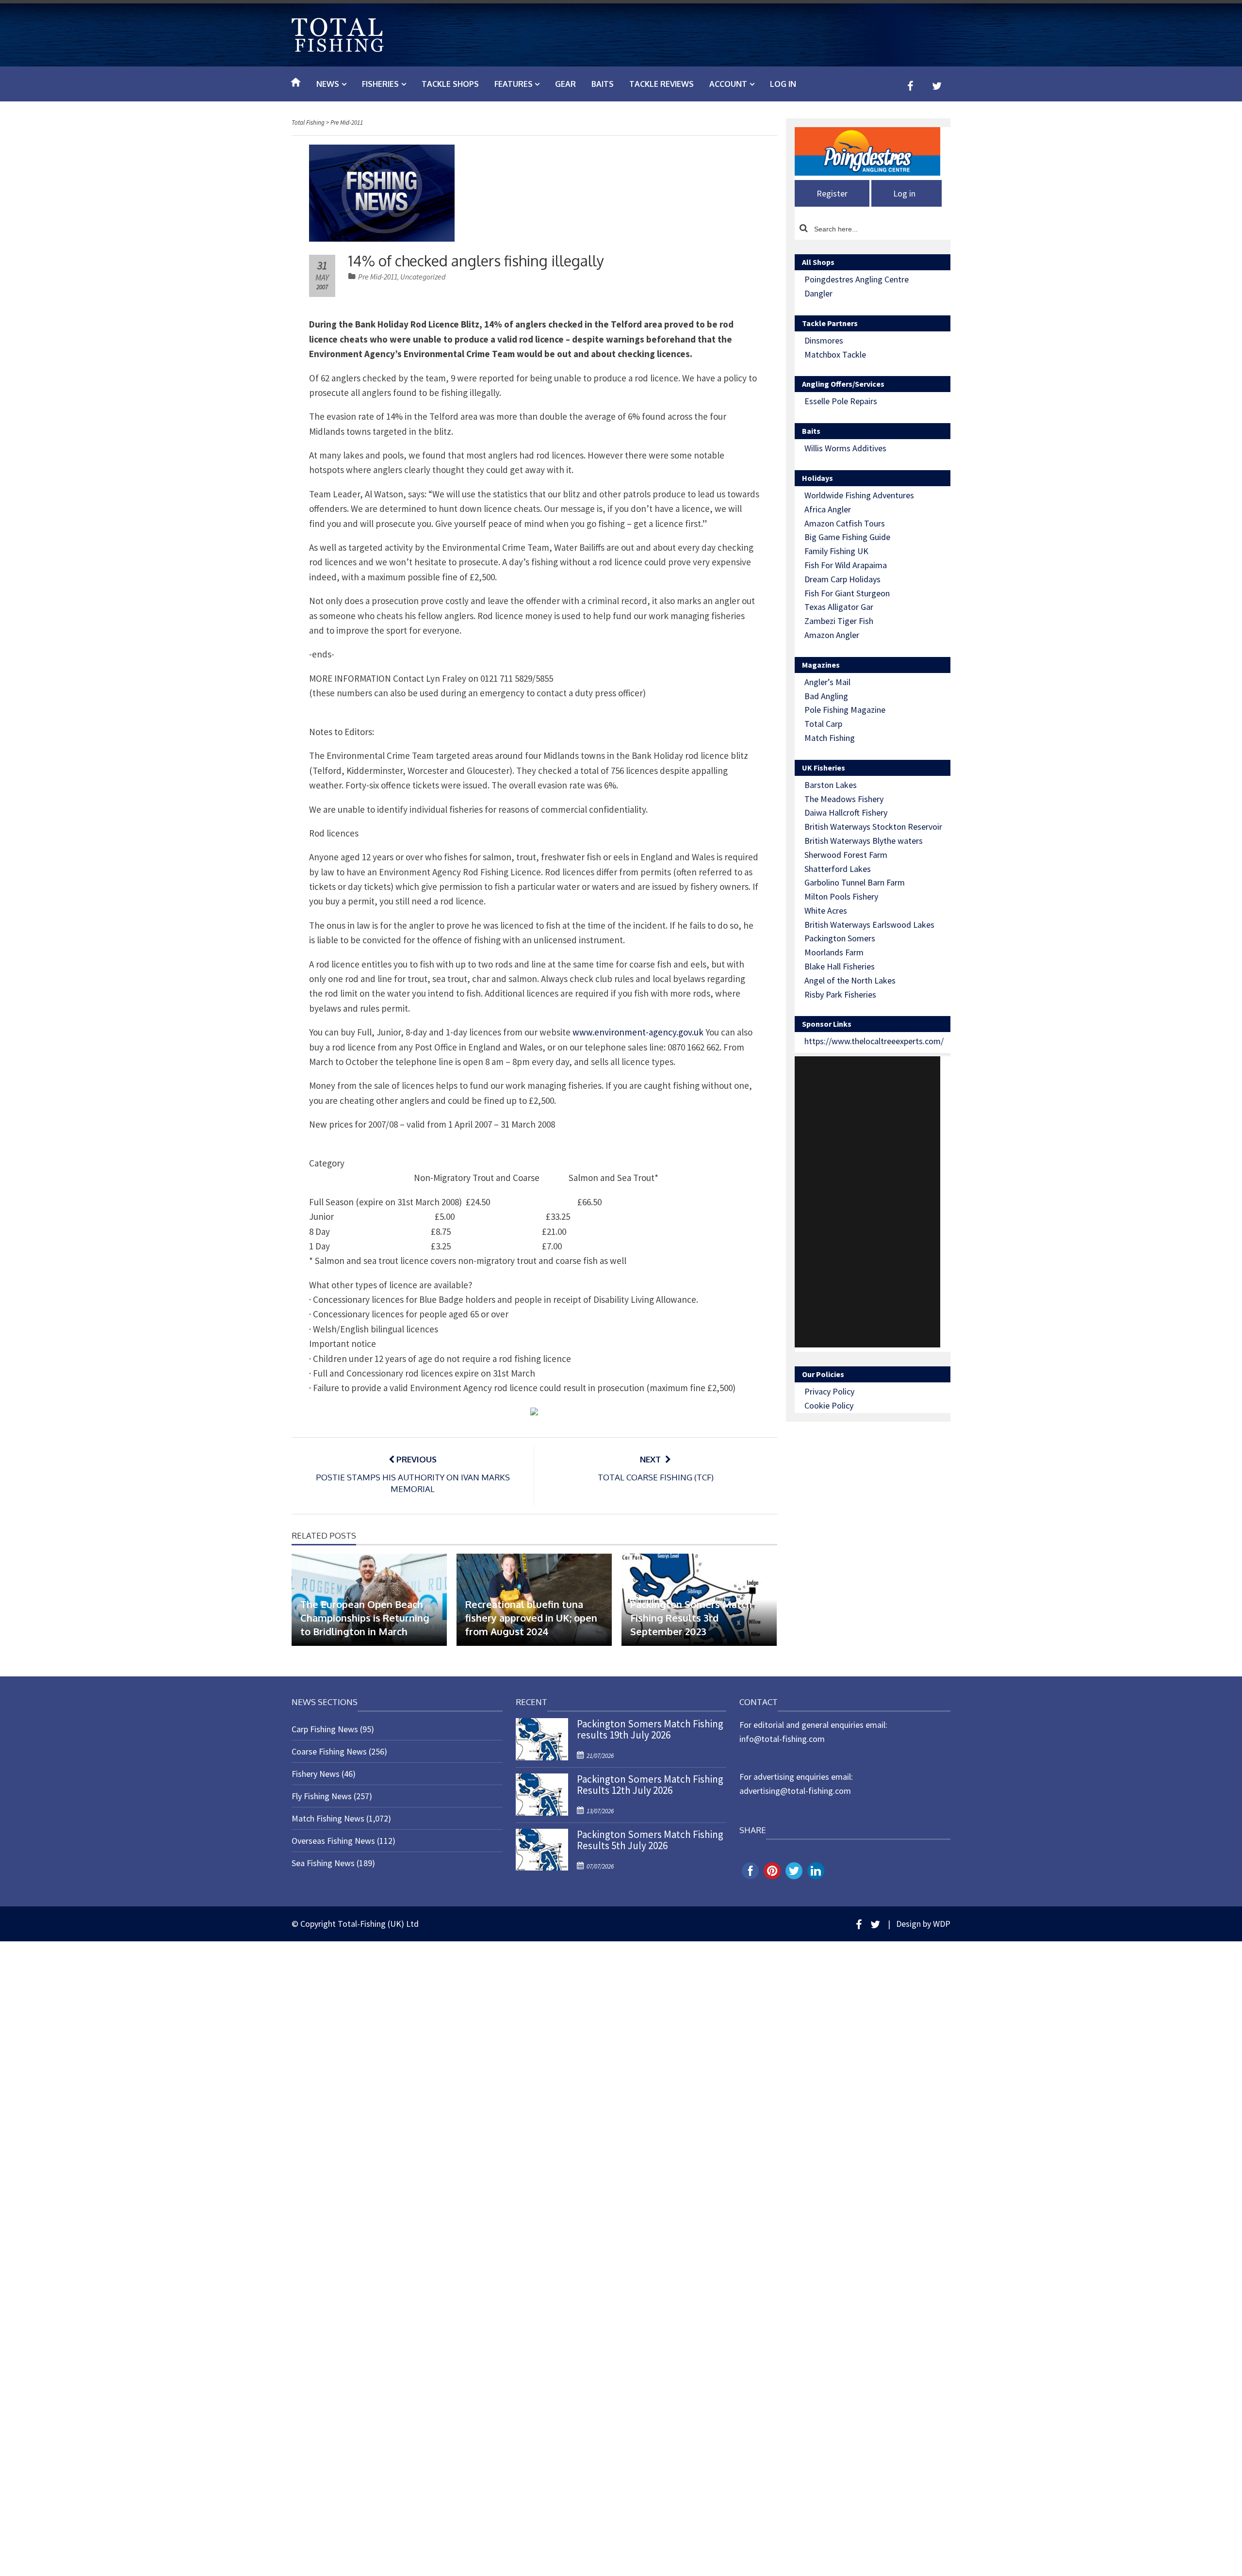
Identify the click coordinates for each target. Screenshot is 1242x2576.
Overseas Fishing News (333, 1841)
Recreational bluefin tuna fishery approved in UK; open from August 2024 (531, 1618)
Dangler (818, 293)
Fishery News (316, 1774)
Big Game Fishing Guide (847, 537)
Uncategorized (423, 277)
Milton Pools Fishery (841, 896)
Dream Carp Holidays (842, 579)
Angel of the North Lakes (850, 980)
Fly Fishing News (322, 1796)
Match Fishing (830, 738)
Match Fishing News (328, 1818)
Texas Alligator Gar (839, 607)
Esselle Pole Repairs (841, 401)
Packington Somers (840, 938)
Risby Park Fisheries (840, 994)
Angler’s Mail (827, 682)
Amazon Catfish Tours (845, 523)
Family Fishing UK (836, 551)
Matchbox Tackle (835, 354)
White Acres (826, 911)
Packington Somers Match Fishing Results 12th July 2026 (650, 1785)
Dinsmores (824, 340)
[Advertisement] (867, 1202)
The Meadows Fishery (844, 799)
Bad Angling (826, 696)
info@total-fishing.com (782, 1739)
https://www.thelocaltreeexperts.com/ (874, 1041)
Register (832, 193)
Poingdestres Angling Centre (857, 279)
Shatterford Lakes (838, 869)
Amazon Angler (832, 635)
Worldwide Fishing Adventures (859, 495)
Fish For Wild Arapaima (846, 565)
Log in (783, 84)
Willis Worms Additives (845, 448)
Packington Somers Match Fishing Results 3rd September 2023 (691, 1618)
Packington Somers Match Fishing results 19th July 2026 (650, 1729)
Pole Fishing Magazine (845, 710)
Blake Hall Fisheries (840, 966)
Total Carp (823, 724)
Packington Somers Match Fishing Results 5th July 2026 (650, 1840)
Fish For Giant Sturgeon (847, 593)
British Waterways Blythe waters (864, 841)
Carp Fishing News (325, 1729)
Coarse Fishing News (329, 1751)
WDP (942, 1924)
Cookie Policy (829, 1405)
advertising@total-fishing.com (795, 1791)
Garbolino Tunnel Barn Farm (855, 882)
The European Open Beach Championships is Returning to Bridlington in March (365, 1618)
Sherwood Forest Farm (846, 855)
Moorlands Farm (834, 952)
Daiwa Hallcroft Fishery (846, 812)
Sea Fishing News (323, 1863)
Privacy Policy (829, 1391)
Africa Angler (828, 509)
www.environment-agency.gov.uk (638, 1032)
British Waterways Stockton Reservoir (873, 827)
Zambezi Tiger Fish (839, 621)
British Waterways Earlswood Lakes (869, 925)
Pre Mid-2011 (378, 277)
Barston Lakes (831, 785)
